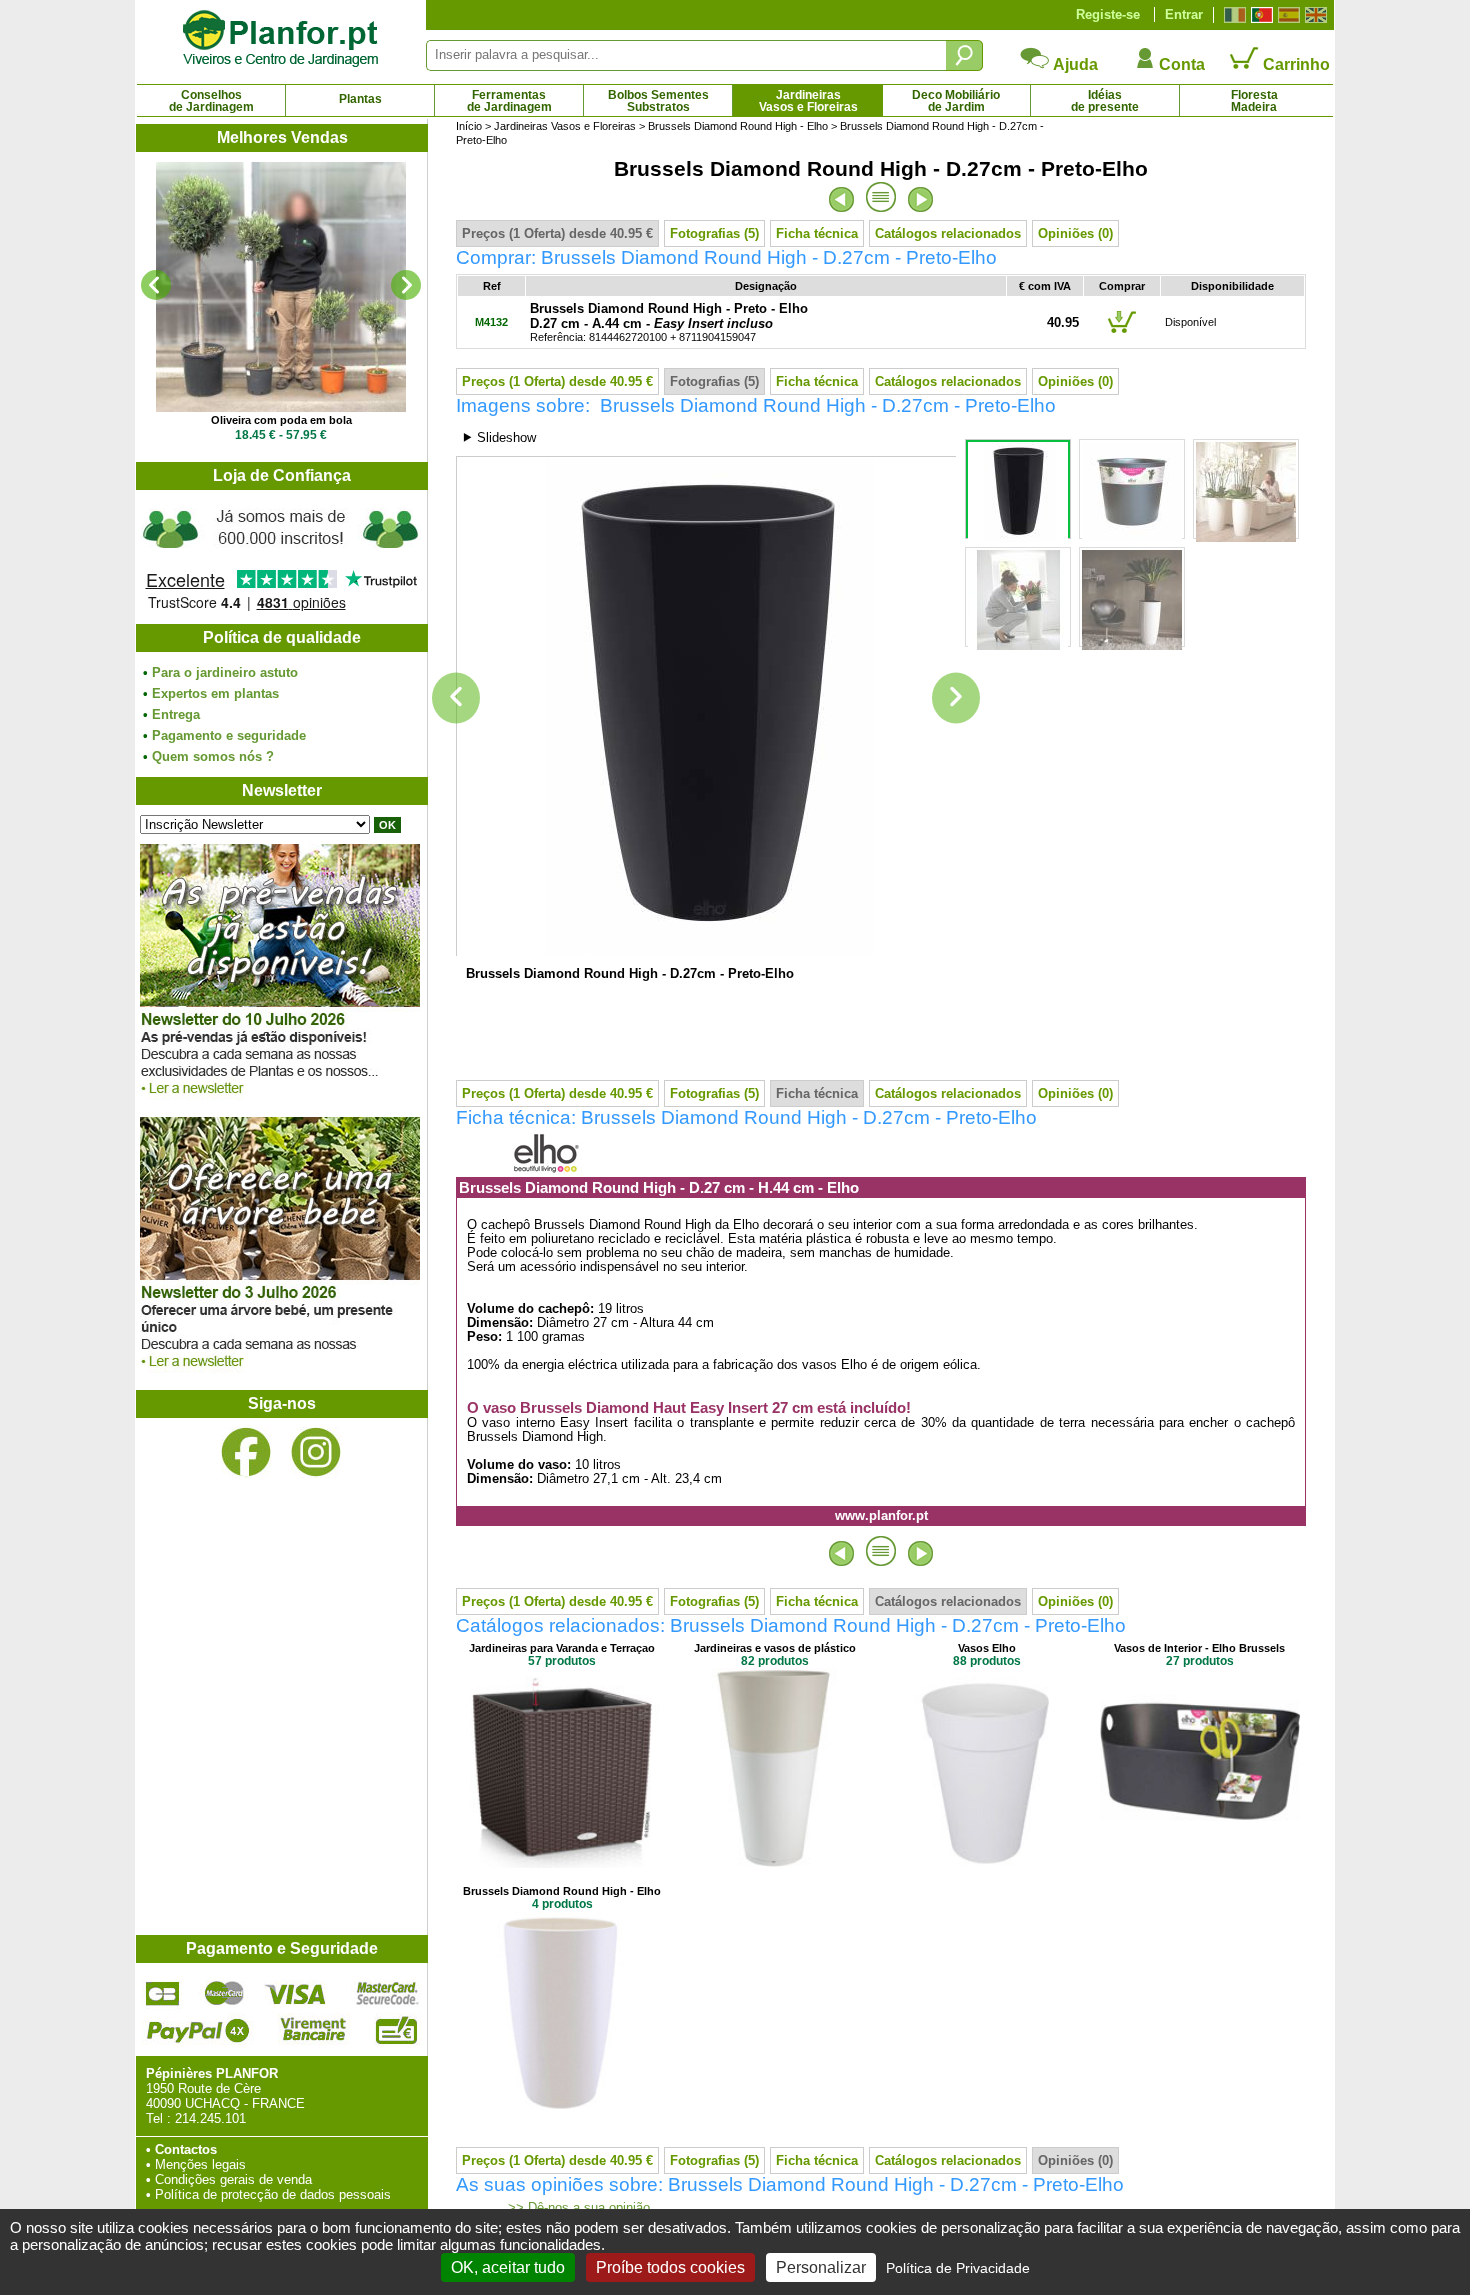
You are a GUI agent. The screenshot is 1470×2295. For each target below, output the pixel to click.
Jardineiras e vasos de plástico (775, 1648)
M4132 (491, 322)
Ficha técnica (817, 233)
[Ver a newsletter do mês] (280, 1099)
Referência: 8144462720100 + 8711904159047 (669, 323)
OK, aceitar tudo (508, 2267)
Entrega (176, 714)
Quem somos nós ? (213, 756)
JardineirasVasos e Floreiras (808, 101)
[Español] (1286, 15)
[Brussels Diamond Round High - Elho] (562, 2106)
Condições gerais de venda (233, 2179)
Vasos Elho (987, 1648)
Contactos (186, 2149)
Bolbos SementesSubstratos (658, 101)
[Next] (406, 285)
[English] (1313, 15)
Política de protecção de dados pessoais (273, 2194)
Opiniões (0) (1075, 233)
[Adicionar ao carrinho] (1122, 332)
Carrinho (1294, 64)
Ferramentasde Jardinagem (509, 101)
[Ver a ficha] (281, 287)
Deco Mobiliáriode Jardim (956, 101)
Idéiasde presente (1105, 101)
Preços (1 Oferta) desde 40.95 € (557, 233)
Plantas (360, 99)
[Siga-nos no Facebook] (246, 1452)
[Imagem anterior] (456, 698)
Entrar (1184, 14)
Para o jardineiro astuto (225, 672)
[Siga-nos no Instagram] (316, 1452)
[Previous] (156, 285)
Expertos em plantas (215, 693)
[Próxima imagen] (956, 698)
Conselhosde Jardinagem (211, 101)
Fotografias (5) (714, 233)
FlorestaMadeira (1254, 101)
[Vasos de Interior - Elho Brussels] (1200, 1863)
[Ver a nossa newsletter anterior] (280, 1372)
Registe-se (1108, 14)
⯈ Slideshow (499, 437)
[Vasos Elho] (987, 1863)
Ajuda (1074, 64)
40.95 (1063, 322)
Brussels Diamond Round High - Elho (738, 126)
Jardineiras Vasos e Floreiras (565, 126)
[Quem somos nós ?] (281, 557)
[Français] (1232, 15)
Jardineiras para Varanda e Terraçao (562, 1648)
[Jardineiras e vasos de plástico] (775, 1863)
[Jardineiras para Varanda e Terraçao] (562, 1863)
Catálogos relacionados (948, 233)
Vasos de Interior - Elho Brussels (1199, 1648)
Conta (1180, 64)
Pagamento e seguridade (229, 735)
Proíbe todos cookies (670, 2267)
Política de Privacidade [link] (958, 2268)
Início (469, 126)
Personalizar (821, 2267)
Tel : (158, 2118)
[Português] (1259, 15)
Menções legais (200, 2164)
